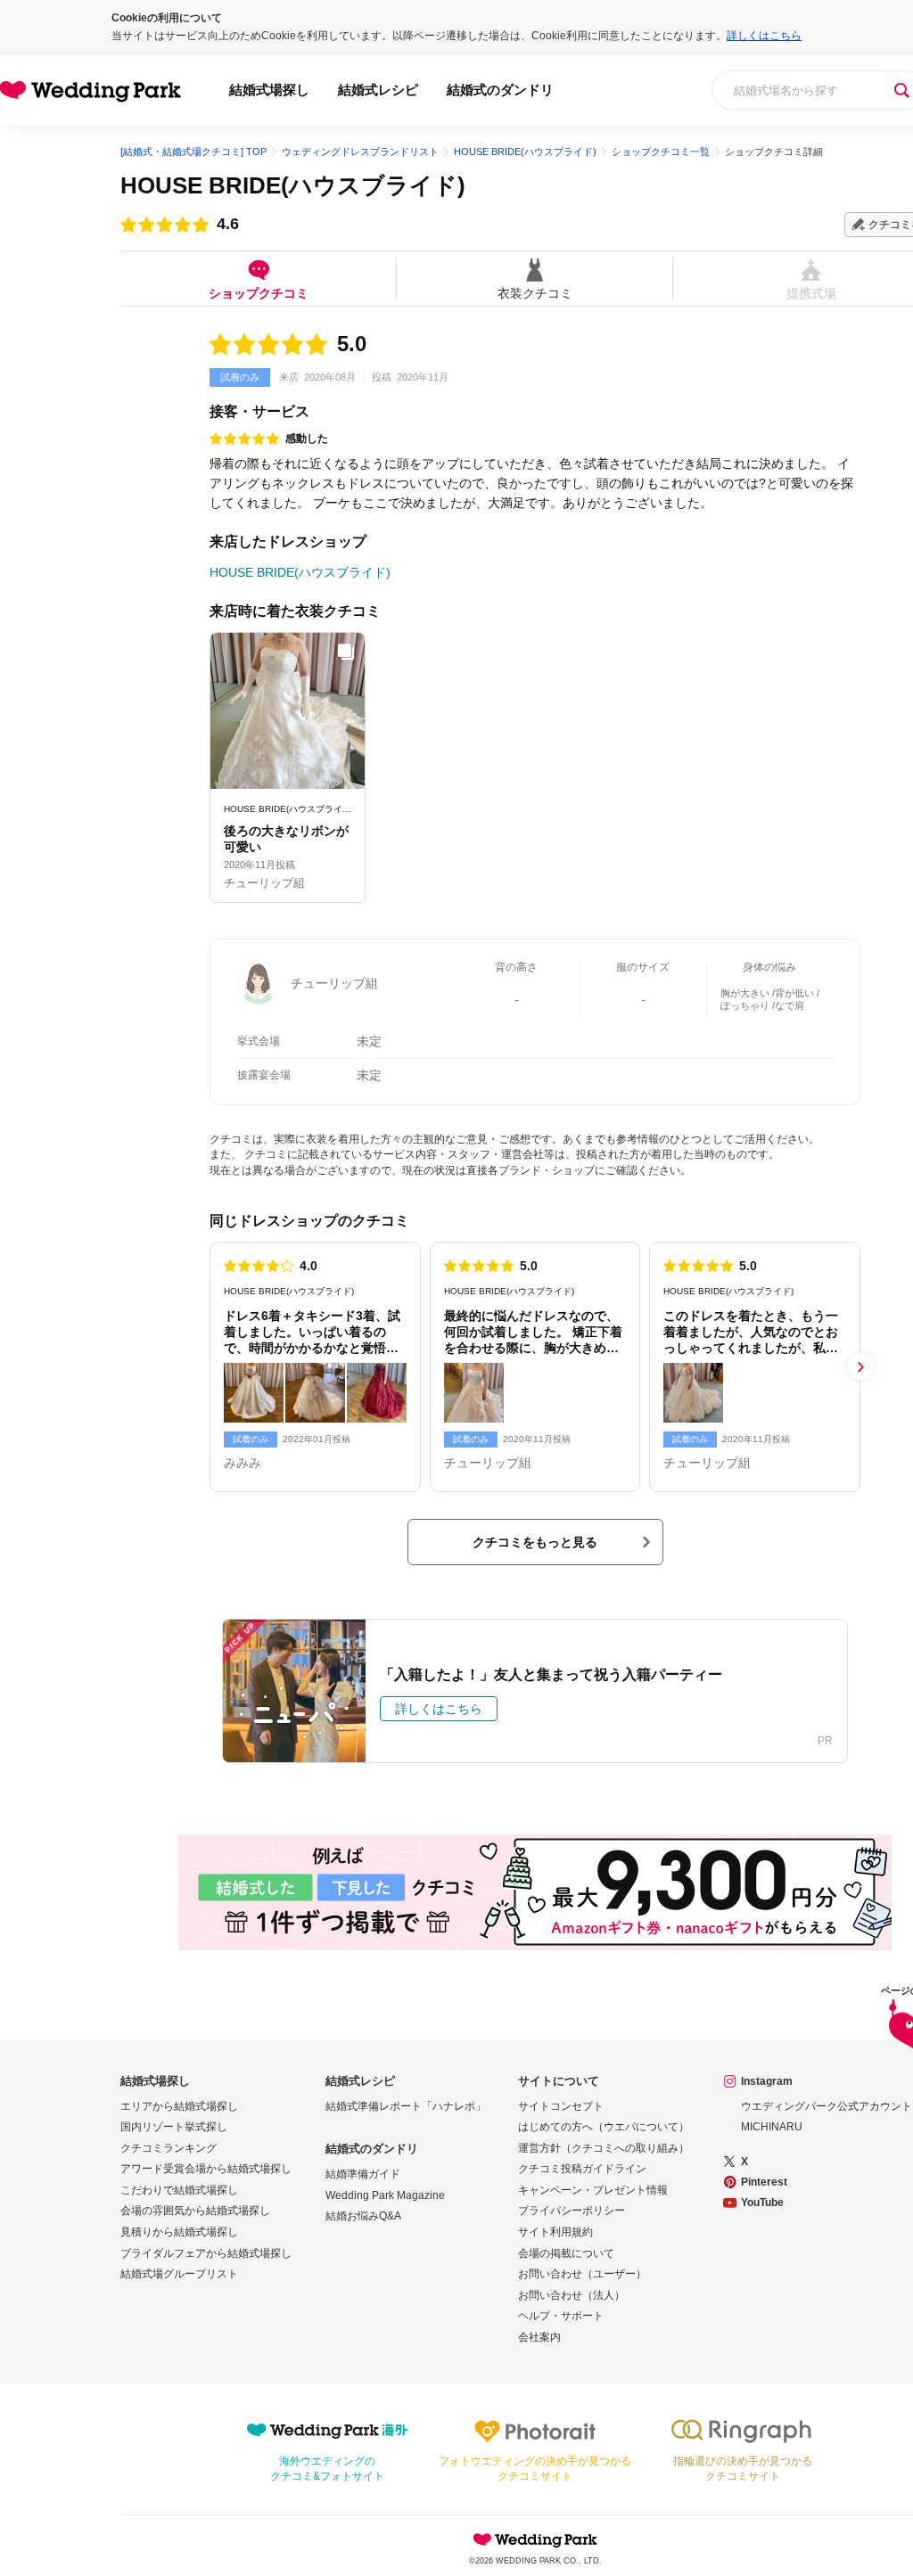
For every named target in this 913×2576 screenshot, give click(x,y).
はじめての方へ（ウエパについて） (604, 2127)
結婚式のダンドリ (500, 90)
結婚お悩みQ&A (363, 2216)
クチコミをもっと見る (535, 1542)
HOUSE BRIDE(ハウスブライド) (293, 185)
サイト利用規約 (555, 2232)
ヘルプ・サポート (561, 2316)
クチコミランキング (169, 2148)
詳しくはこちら (764, 36)
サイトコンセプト (561, 2106)
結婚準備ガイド (363, 2174)
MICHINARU (772, 2127)
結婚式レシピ (378, 90)
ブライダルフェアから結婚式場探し (206, 2253)
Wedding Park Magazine (385, 2195)
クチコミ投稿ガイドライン (582, 2169)
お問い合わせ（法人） (572, 2295)
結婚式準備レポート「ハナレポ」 (406, 2106)
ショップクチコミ (259, 293)
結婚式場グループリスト (179, 2274)
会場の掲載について (566, 2253)
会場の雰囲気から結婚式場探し (195, 2211)
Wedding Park (535, 2539)
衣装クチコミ (535, 293)
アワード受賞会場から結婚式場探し (206, 2169)
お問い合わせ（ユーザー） (582, 2274)
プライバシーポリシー (572, 2211)
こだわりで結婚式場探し (179, 2190)
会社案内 (539, 2337)
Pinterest (764, 2182)
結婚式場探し (269, 90)
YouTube (762, 2203)
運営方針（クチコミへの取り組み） (604, 2148)
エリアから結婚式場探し (179, 2106)
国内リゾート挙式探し (174, 2127)
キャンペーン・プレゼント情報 (593, 2190)
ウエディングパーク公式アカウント (827, 2106)
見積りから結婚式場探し (179, 2232)
